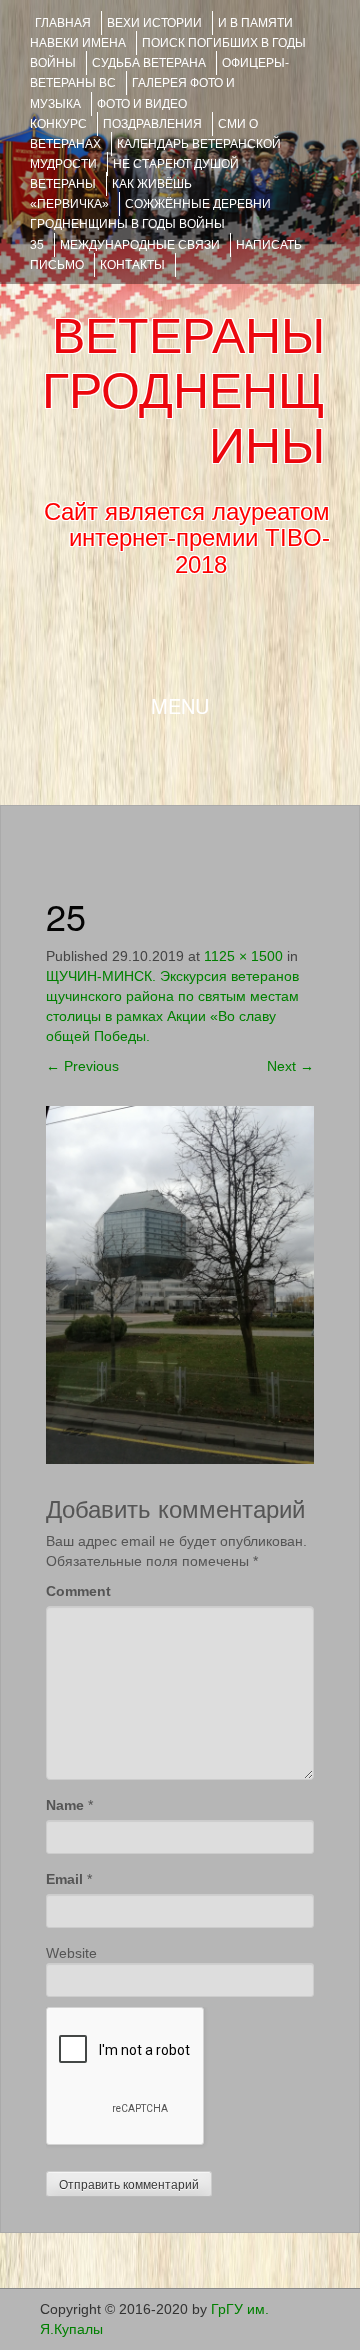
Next (290, 1066)
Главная (63, 23)
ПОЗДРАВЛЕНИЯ (152, 124)
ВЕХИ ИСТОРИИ (154, 23)
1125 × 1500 (243, 956)
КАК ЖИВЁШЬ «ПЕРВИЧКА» (111, 194)
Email (64, 1879)
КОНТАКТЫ (132, 265)
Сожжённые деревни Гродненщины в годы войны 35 (150, 224)
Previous (82, 1066)
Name (65, 1805)
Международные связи (140, 245)
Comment (78, 1591)
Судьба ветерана (149, 63)
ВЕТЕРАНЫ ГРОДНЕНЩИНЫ (183, 391)
